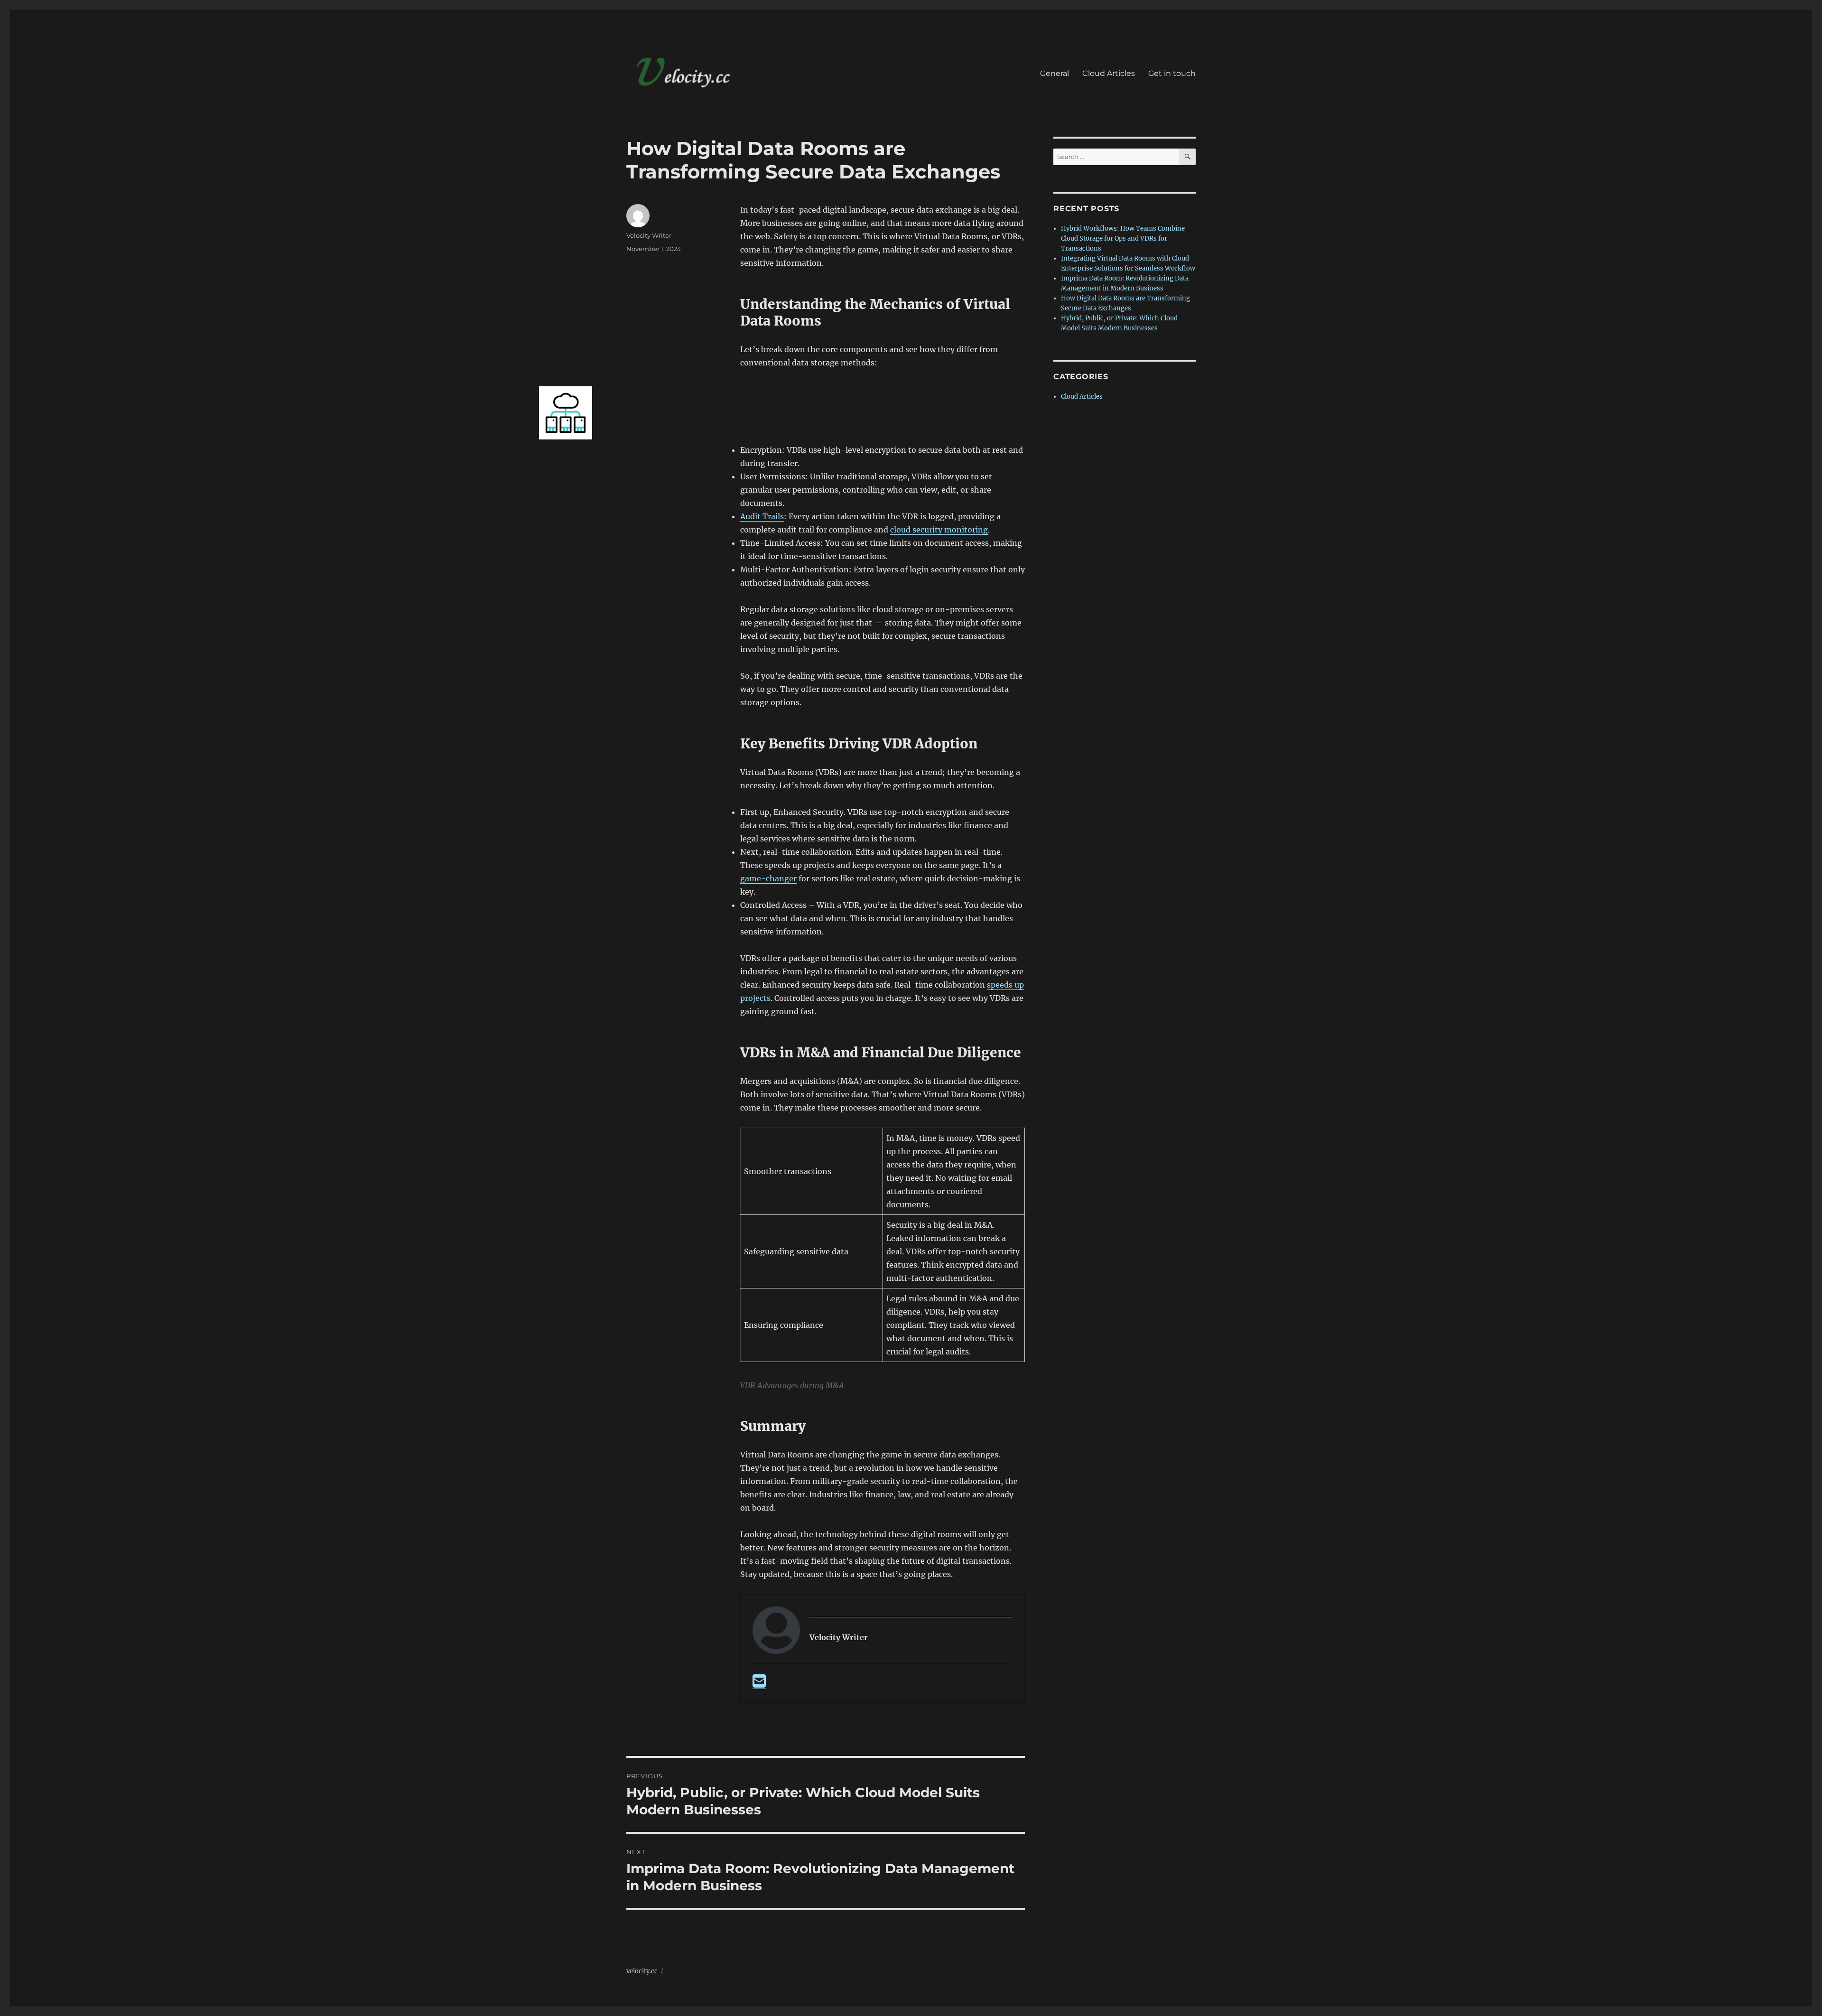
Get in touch (1172, 73)
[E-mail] (759, 1684)
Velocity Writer (649, 235)
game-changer (768, 878)
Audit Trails (762, 516)
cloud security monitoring (939, 530)
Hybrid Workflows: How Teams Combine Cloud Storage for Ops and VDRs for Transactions (1123, 238)
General (1055, 73)
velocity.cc (642, 1971)
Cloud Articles (1109, 73)
